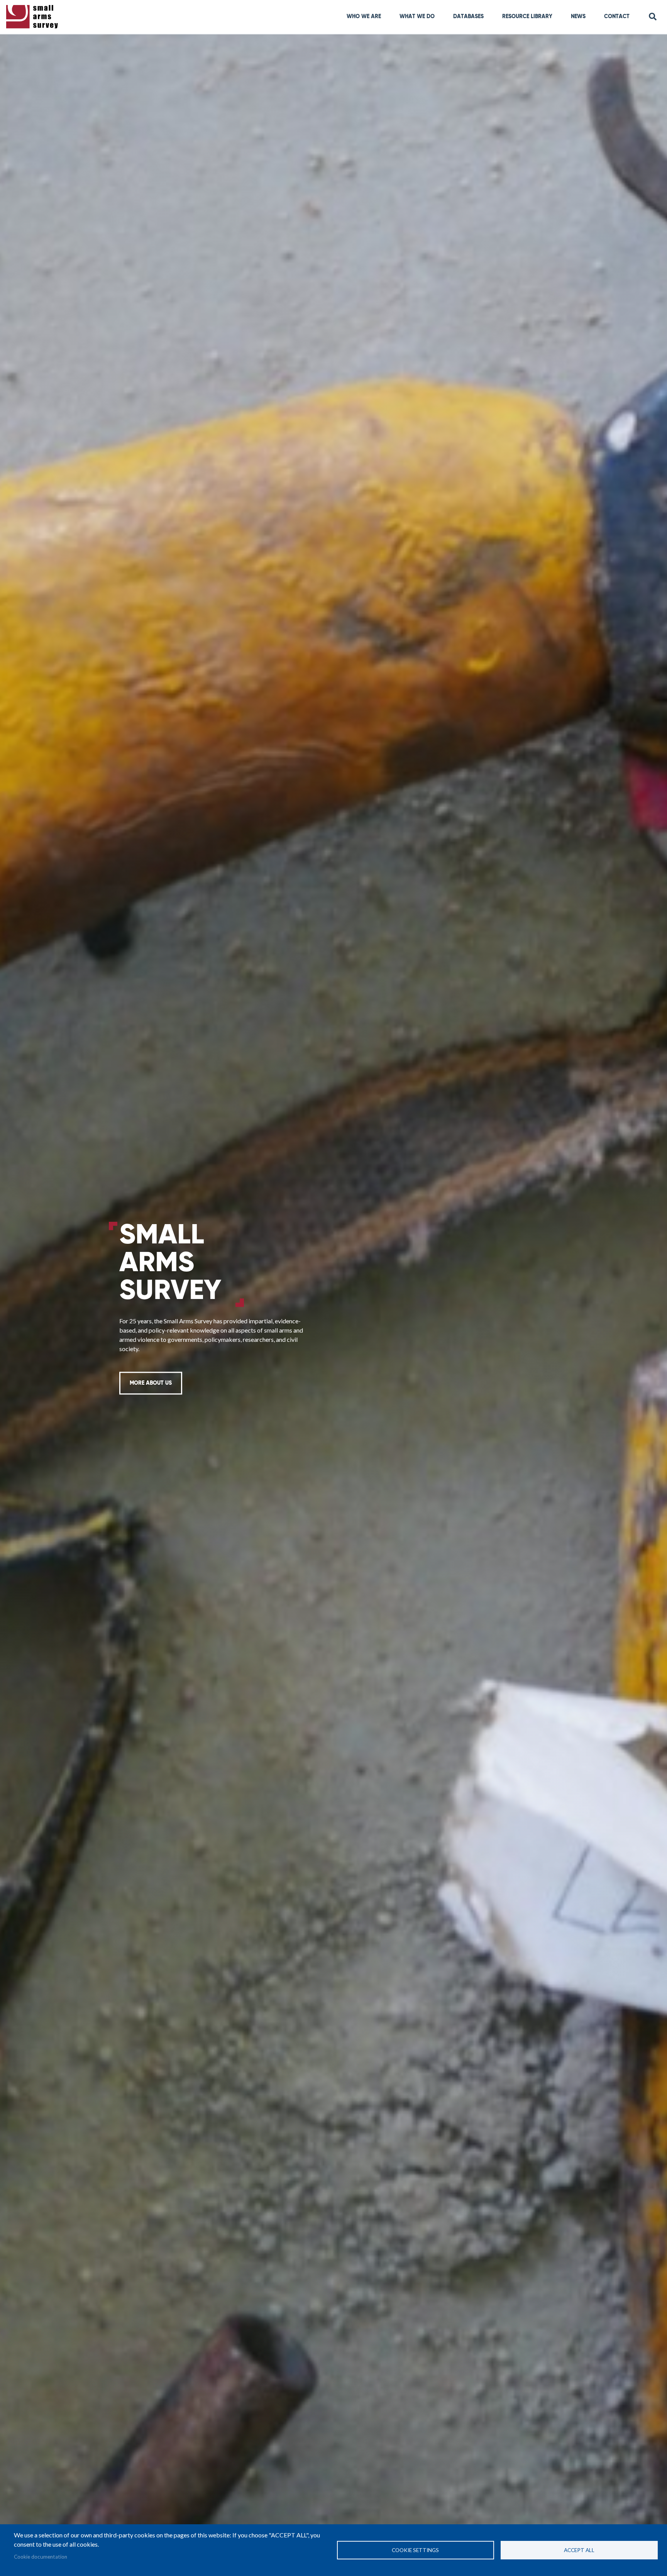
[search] (653, 17)
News (578, 17)
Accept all (579, 2550)
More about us (151, 1383)
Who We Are (364, 17)
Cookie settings (415, 2550)
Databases (468, 17)
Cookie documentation (41, 2557)
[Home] (34, 17)
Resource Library (527, 17)
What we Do (417, 17)
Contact (617, 17)
